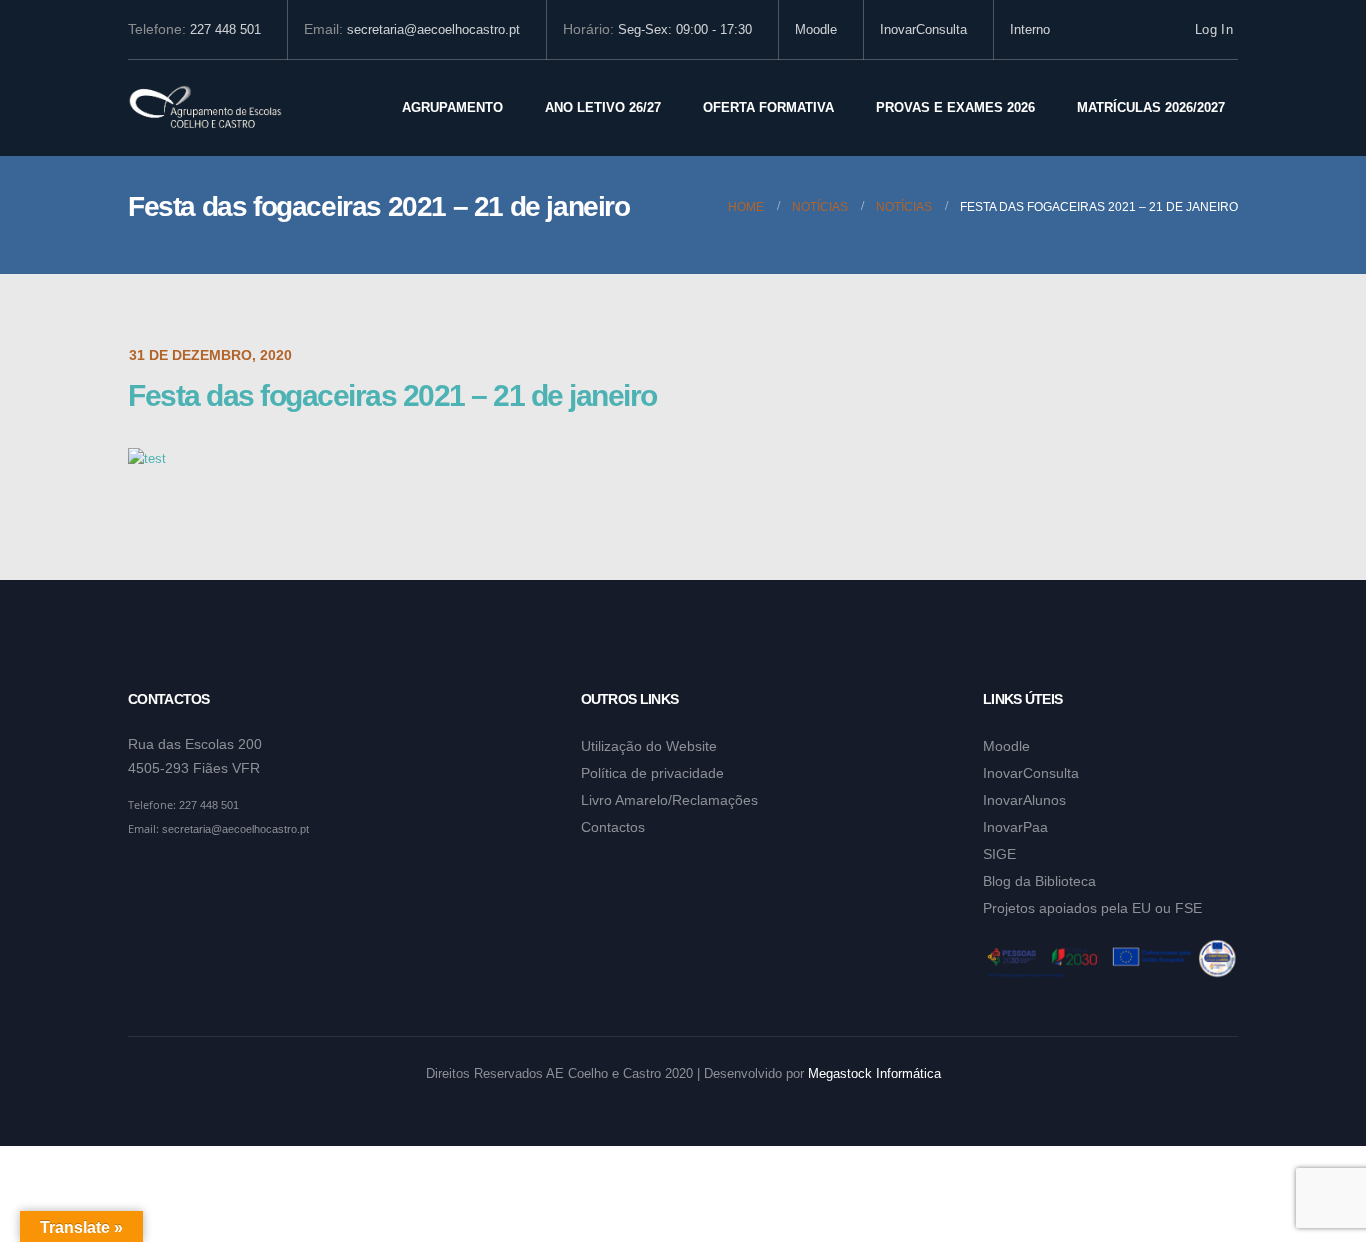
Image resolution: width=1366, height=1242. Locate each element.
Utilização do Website (649, 746)
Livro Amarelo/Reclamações (669, 800)
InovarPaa (1015, 827)
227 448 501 (225, 30)
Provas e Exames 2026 (955, 107)
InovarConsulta (923, 30)
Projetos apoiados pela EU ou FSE (1092, 908)
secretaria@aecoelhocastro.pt (433, 30)
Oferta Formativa (768, 107)
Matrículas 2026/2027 (1151, 107)
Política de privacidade (652, 773)
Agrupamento (452, 107)
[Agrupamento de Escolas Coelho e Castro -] (205, 108)
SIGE (999, 854)
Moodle (816, 30)
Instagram (183, 878)
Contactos (613, 827)
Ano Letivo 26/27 (603, 107)
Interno (1030, 30)
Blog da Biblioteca (1039, 881)
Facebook (145, 878)
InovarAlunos (1024, 800)
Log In (1214, 30)
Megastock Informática (874, 1074)
